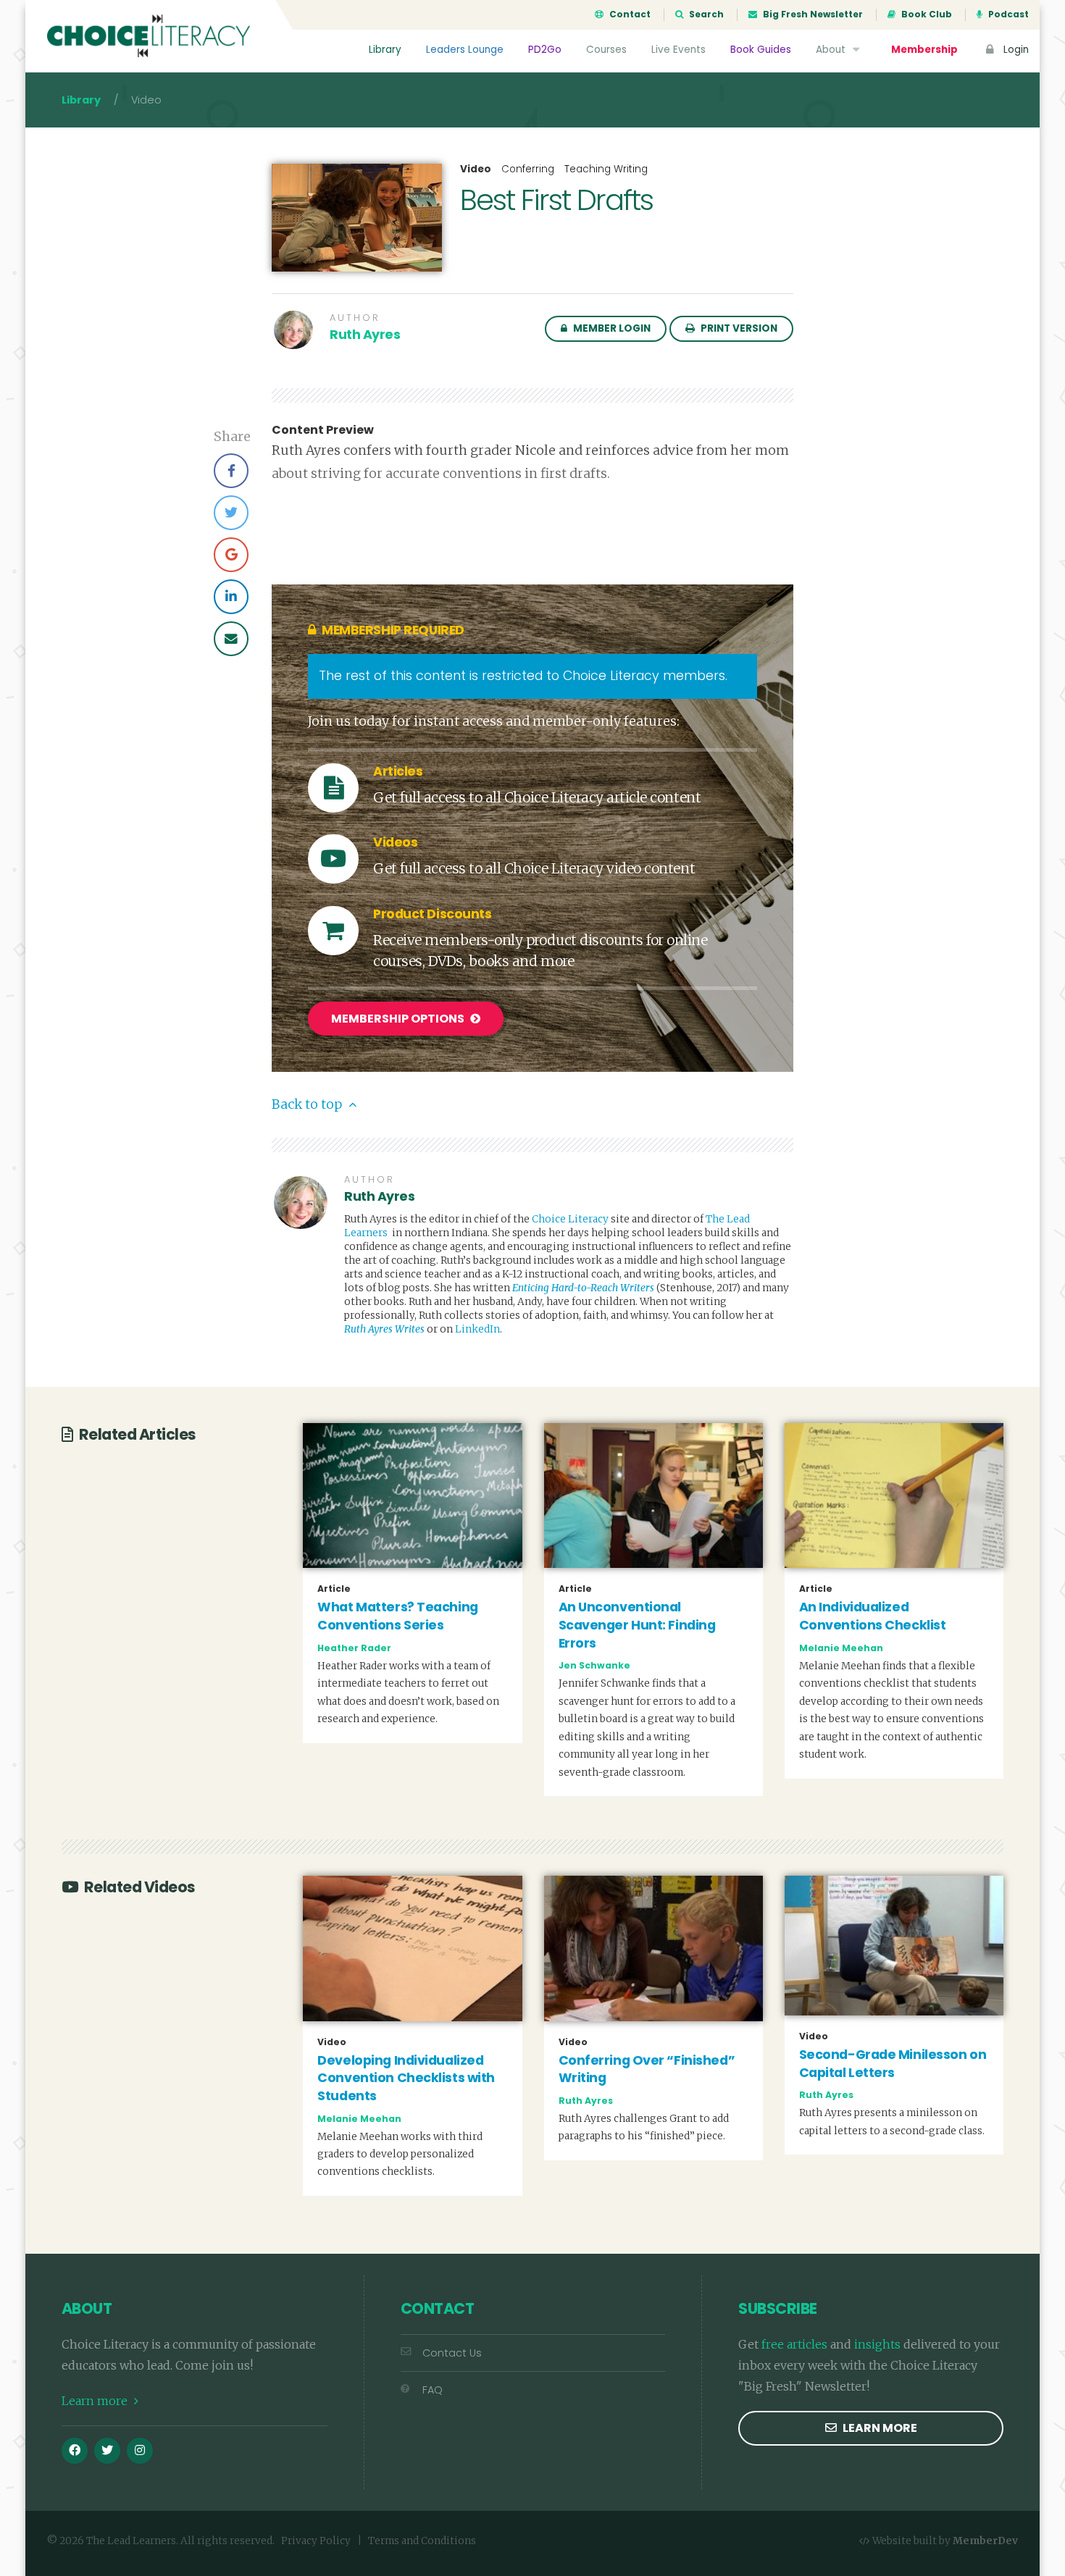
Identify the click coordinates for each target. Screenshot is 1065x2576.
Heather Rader (354, 1648)
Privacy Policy (316, 2541)
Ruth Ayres (365, 335)
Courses (606, 50)
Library (385, 50)
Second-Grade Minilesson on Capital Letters (893, 2064)
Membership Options (399, 1019)
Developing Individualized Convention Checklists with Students (406, 2078)
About (832, 50)
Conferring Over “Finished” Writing (647, 2069)
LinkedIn (477, 1329)
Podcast (1007, 14)
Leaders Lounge (465, 50)
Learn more (96, 2401)
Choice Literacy (570, 1219)
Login (1015, 50)
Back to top (308, 1104)
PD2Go (545, 50)
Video (476, 169)
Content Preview (323, 430)
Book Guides (761, 50)
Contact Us (452, 2353)
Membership (924, 50)
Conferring (528, 169)
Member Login (611, 328)
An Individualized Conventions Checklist (873, 1616)
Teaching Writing (606, 169)
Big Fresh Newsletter (812, 14)
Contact (629, 14)
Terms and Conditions (422, 2541)
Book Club (926, 14)
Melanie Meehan (841, 1648)
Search (705, 14)
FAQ (433, 2390)
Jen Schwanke (594, 1665)
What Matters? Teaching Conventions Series (397, 1616)
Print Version (738, 328)
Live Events (678, 50)
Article (334, 1589)
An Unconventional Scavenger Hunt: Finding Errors (637, 1625)
